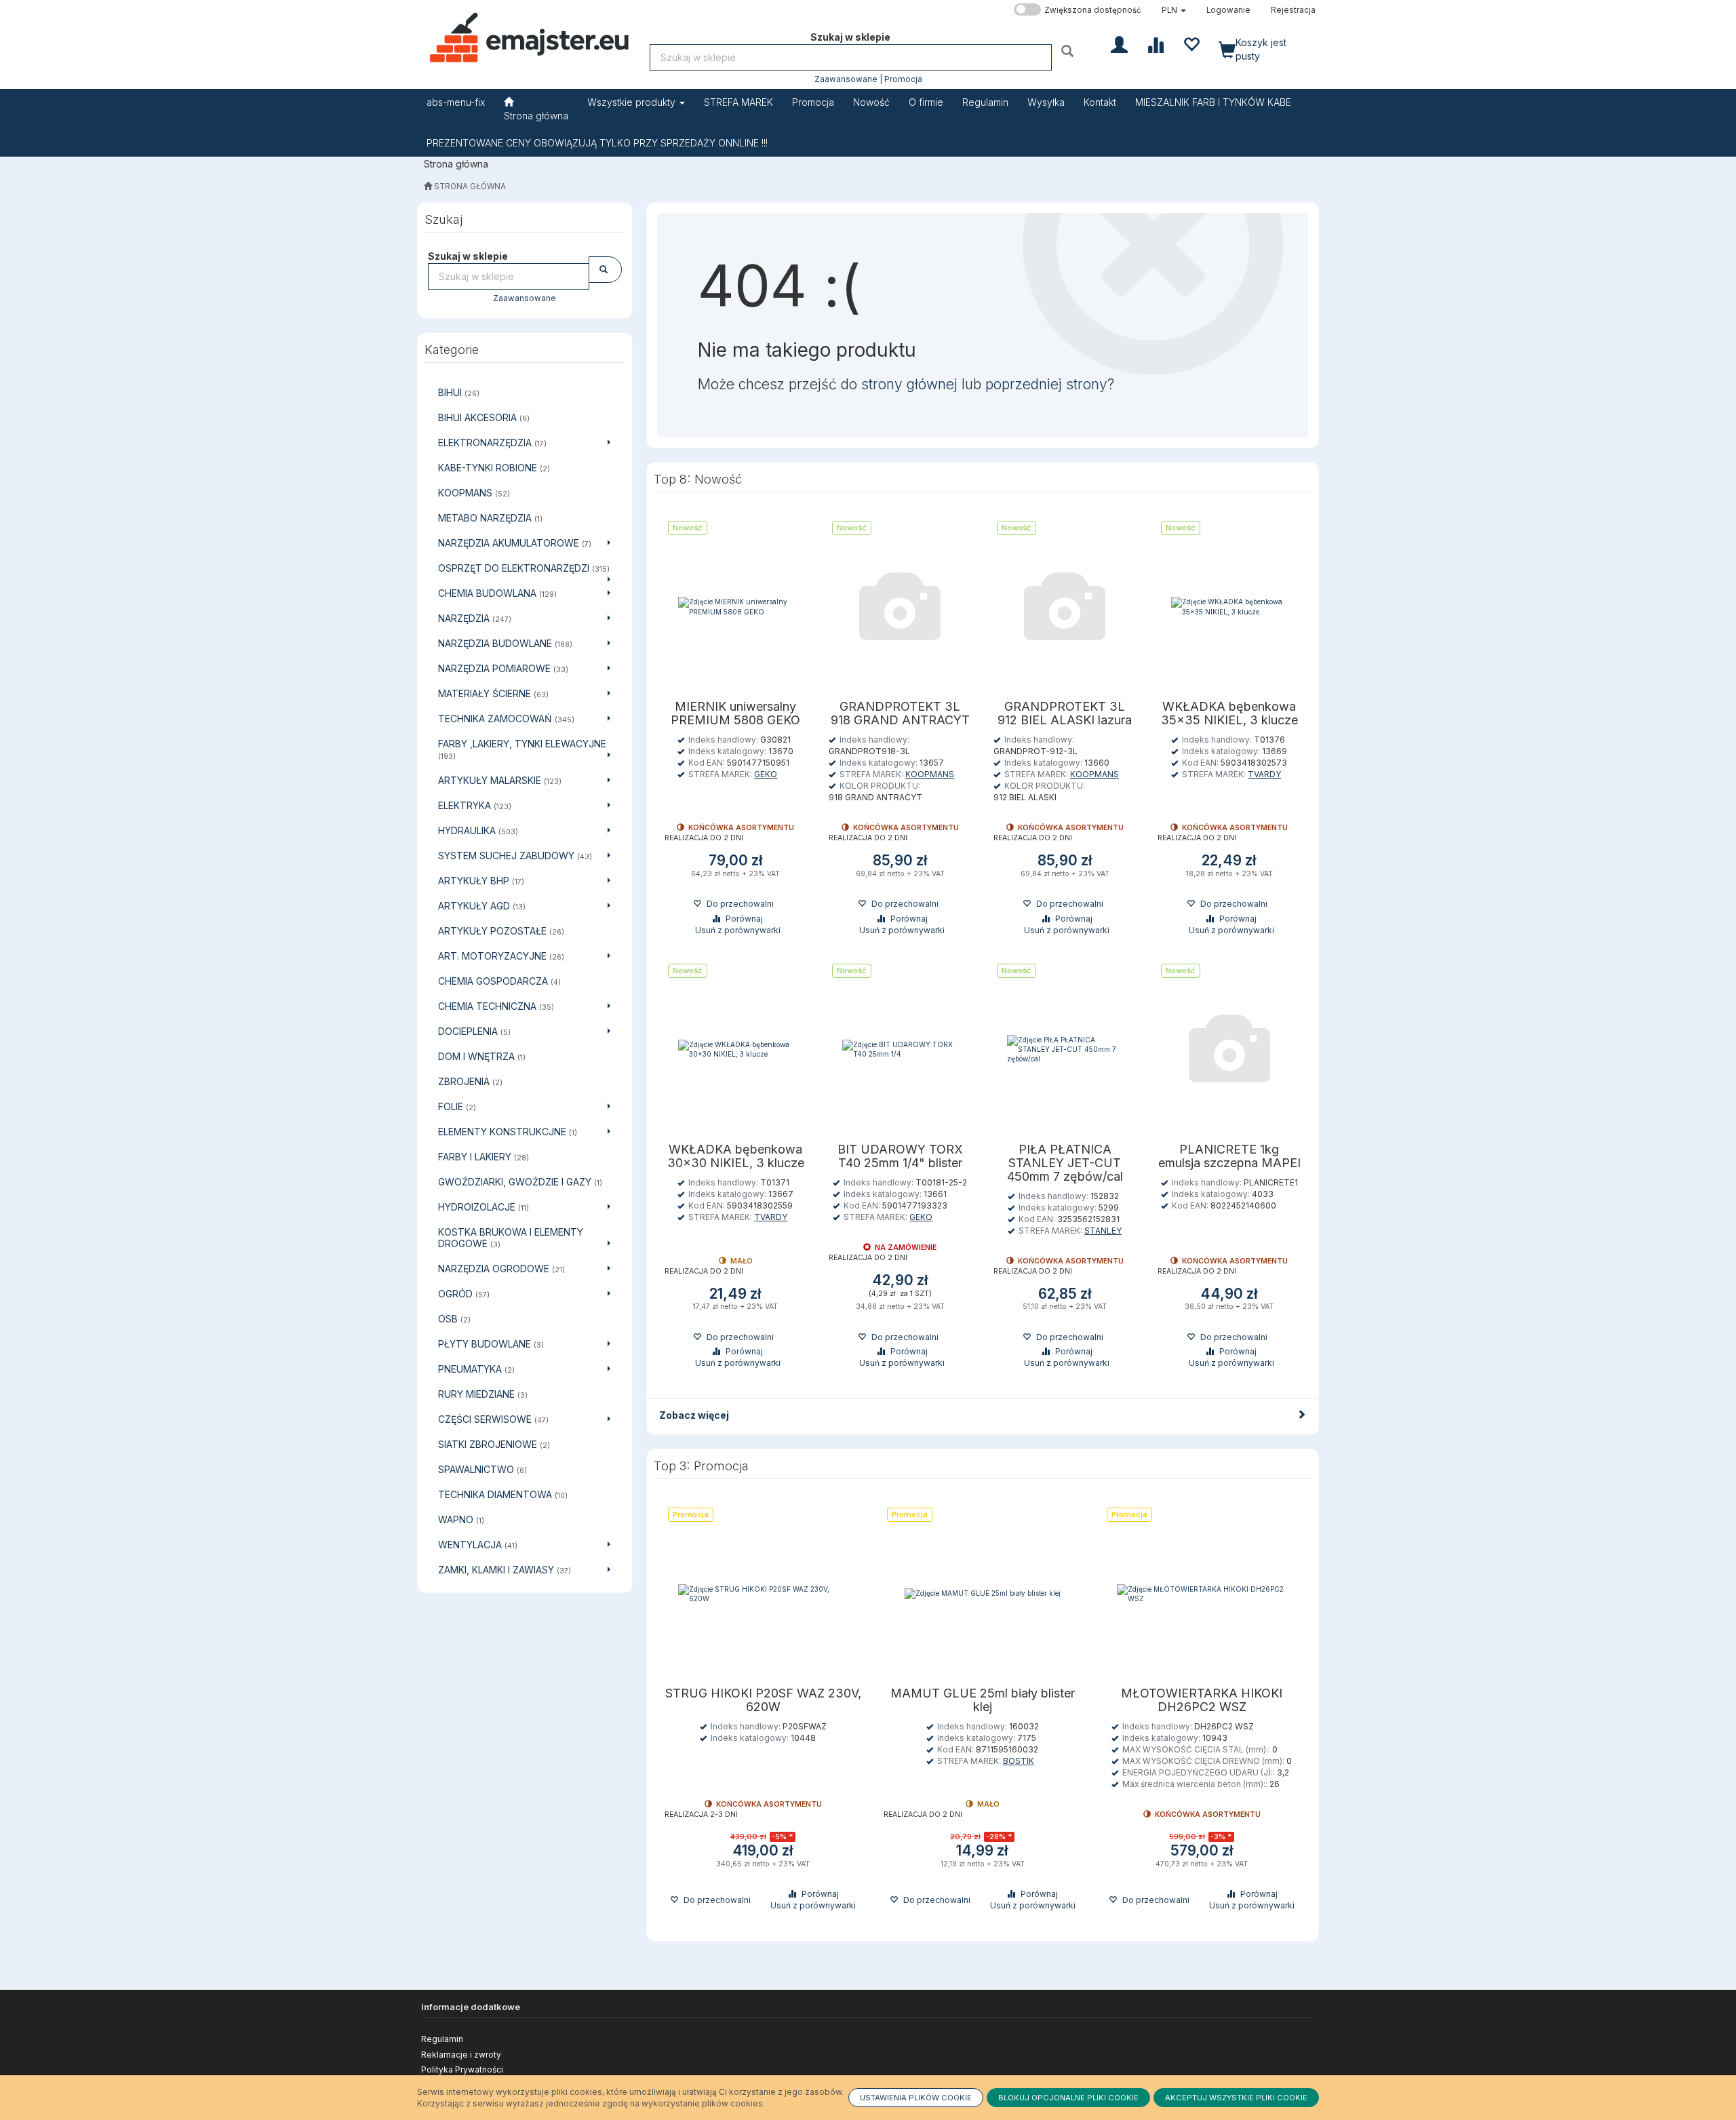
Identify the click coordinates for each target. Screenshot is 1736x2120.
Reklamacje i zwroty (461, 2055)
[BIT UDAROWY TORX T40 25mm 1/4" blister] (900, 1049)
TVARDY (1264, 774)
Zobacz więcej (694, 1415)
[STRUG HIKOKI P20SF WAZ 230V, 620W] (764, 1593)
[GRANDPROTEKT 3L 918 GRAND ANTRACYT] (900, 607)
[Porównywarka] (1155, 43)
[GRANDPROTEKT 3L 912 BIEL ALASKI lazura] (1065, 607)
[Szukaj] (1069, 51)
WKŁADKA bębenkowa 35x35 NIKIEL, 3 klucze (1229, 713)
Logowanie (1228, 10)
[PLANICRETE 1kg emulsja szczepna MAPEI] (1229, 1049)
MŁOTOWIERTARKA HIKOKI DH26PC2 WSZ (1202, 1700)
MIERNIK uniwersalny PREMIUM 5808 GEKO (735, 713)
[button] (1174, 10)
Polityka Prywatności (462, 2069)
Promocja (903, 79)
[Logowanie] (1119, 43)
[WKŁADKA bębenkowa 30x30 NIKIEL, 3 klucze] (736, 1049)
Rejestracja (1293, 10)
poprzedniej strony (1046, 384)
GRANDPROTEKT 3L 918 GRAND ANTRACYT (900, 713)
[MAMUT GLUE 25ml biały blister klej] (983, 1593)
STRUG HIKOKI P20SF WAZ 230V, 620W (763, 1700)
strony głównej (909, 384)
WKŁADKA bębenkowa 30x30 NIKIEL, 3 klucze (736, 1156)
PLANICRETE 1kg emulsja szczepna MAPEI (1229, 1156)
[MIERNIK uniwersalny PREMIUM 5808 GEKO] (736, 607)
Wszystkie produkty (633, 102)
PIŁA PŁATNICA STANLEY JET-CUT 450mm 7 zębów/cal (1065, 1163)
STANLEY (1103, 1231)
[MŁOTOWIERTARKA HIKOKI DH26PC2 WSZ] (1202, 1593)
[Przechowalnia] (1191, 43)
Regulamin (442, 2039)
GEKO (766, 774)
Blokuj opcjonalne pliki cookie (1068, 2098)
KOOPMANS (930, 774)
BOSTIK (1019, 1761)
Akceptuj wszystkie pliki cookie (1236, 2098)
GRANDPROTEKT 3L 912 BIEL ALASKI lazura (1065, 713)
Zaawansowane (846, 79)
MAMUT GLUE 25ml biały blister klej (983, 1700)
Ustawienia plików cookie (916, 2098)
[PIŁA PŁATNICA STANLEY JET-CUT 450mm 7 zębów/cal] (1065, 1049)
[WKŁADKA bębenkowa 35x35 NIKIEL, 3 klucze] (1229, 607)
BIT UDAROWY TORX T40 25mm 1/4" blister (900, 1156)
